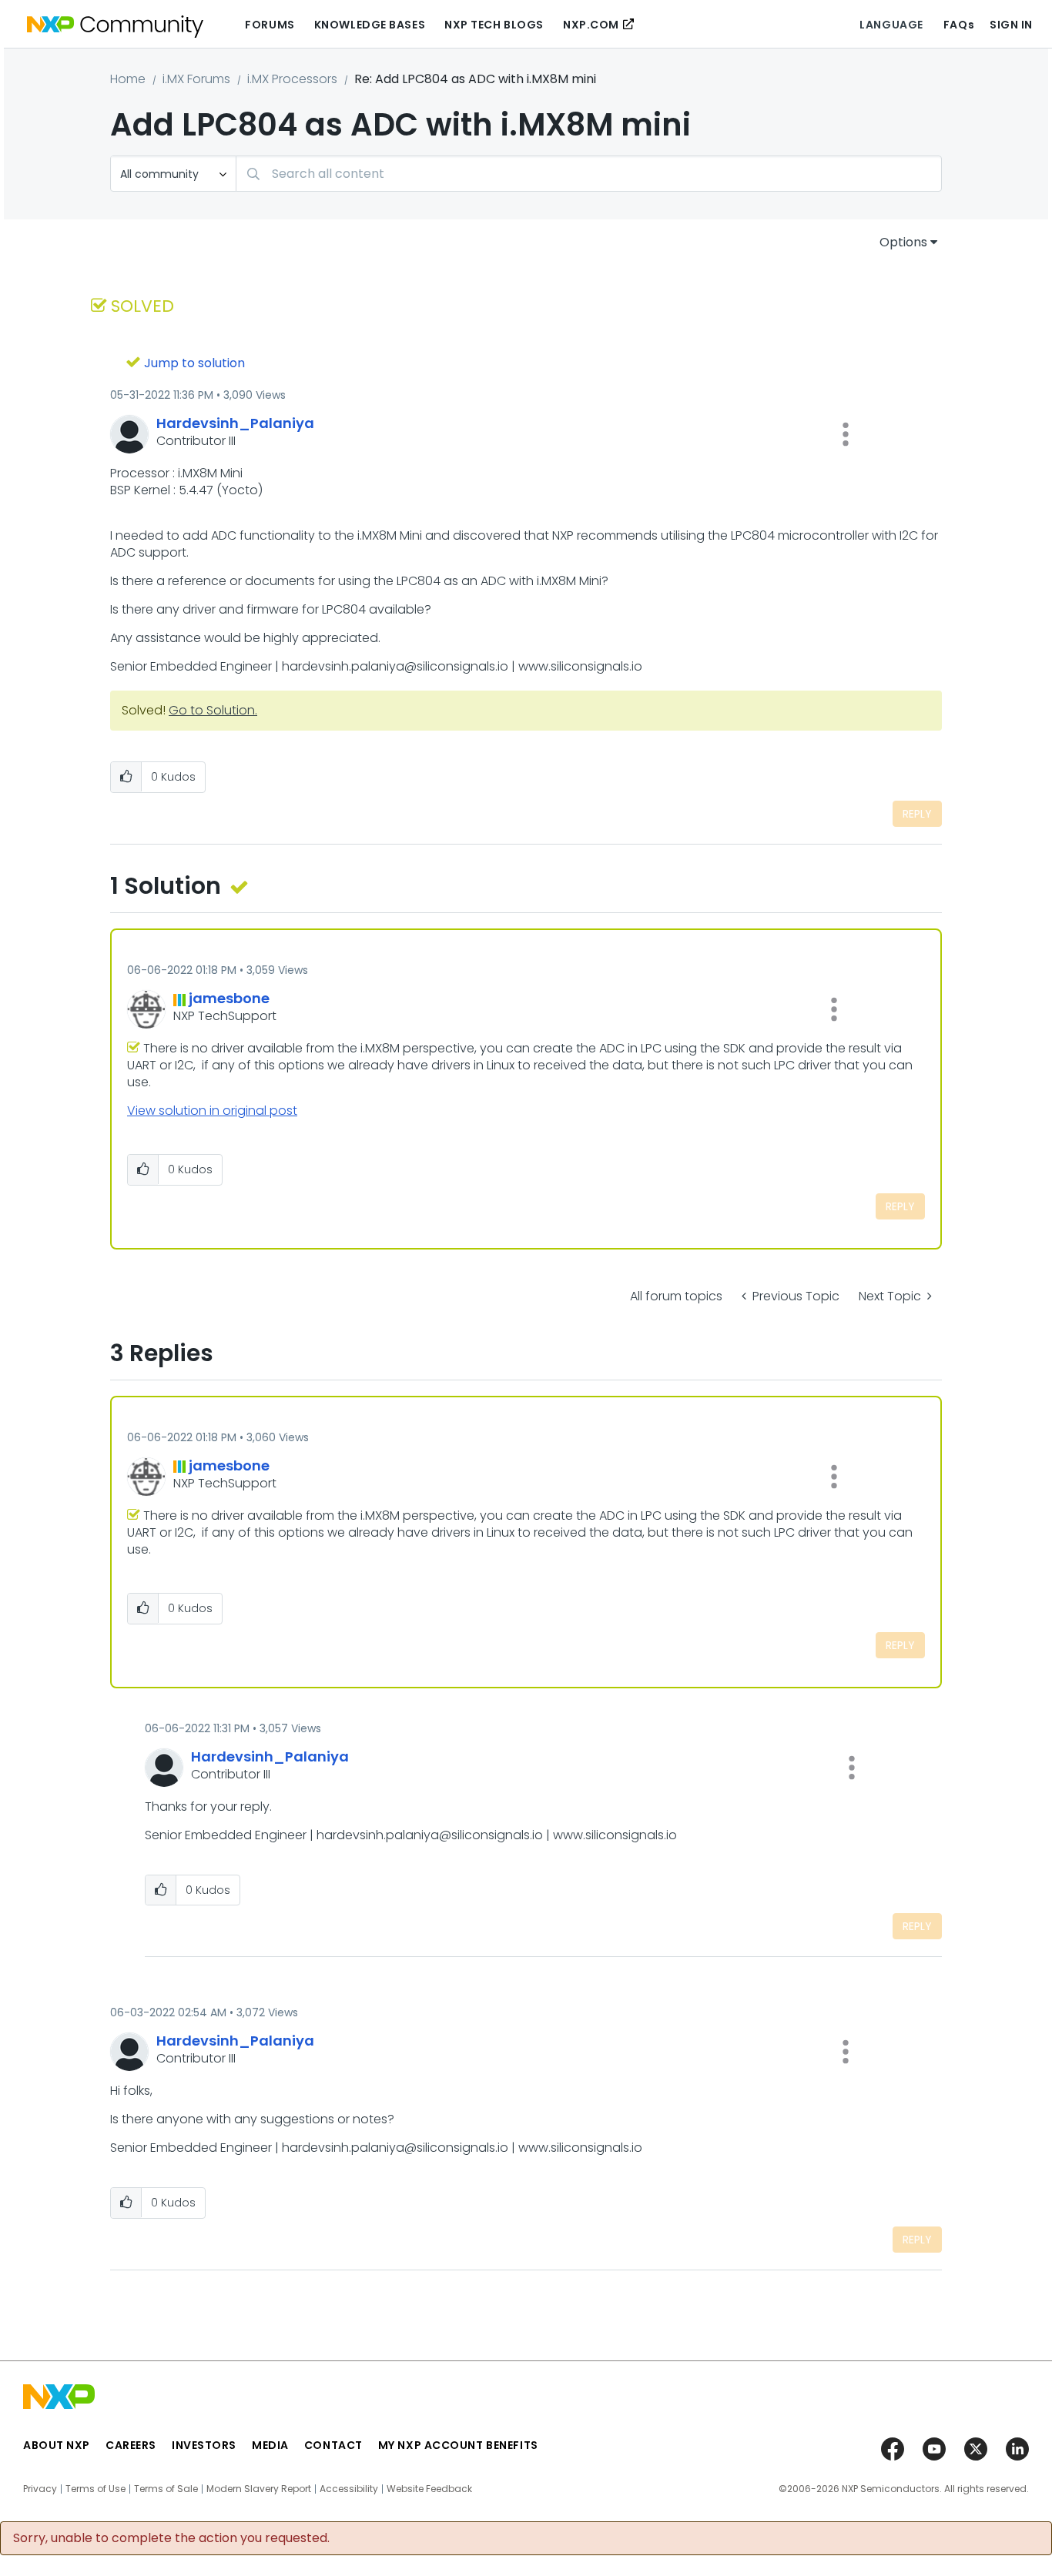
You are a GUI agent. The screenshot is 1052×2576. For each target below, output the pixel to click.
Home (128, 79)
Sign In (1011, 25)
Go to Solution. (213, 710)
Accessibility (349, 2489)
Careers (131, 2445)
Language (891, 25)
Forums (270, 25)
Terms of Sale (166, 2489)
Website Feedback (429, 2489)
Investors (204, 2445)
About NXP (57, 2445)
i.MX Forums (196, 79)
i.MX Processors (292, 79)
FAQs (959, 25)
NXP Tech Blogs (494, 25)
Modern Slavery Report (259, 2489)
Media (270, 2445)
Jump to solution (194, 363)
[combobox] (589, 174)
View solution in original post (212, 1111)
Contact (333, 2445)
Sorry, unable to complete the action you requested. (171, 2538)
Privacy (40, 2489)
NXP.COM (591, 25)
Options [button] (903, 242)
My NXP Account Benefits (458, 2445)
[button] (846, 434)
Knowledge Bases (370, 25)
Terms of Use (95, 2489)
